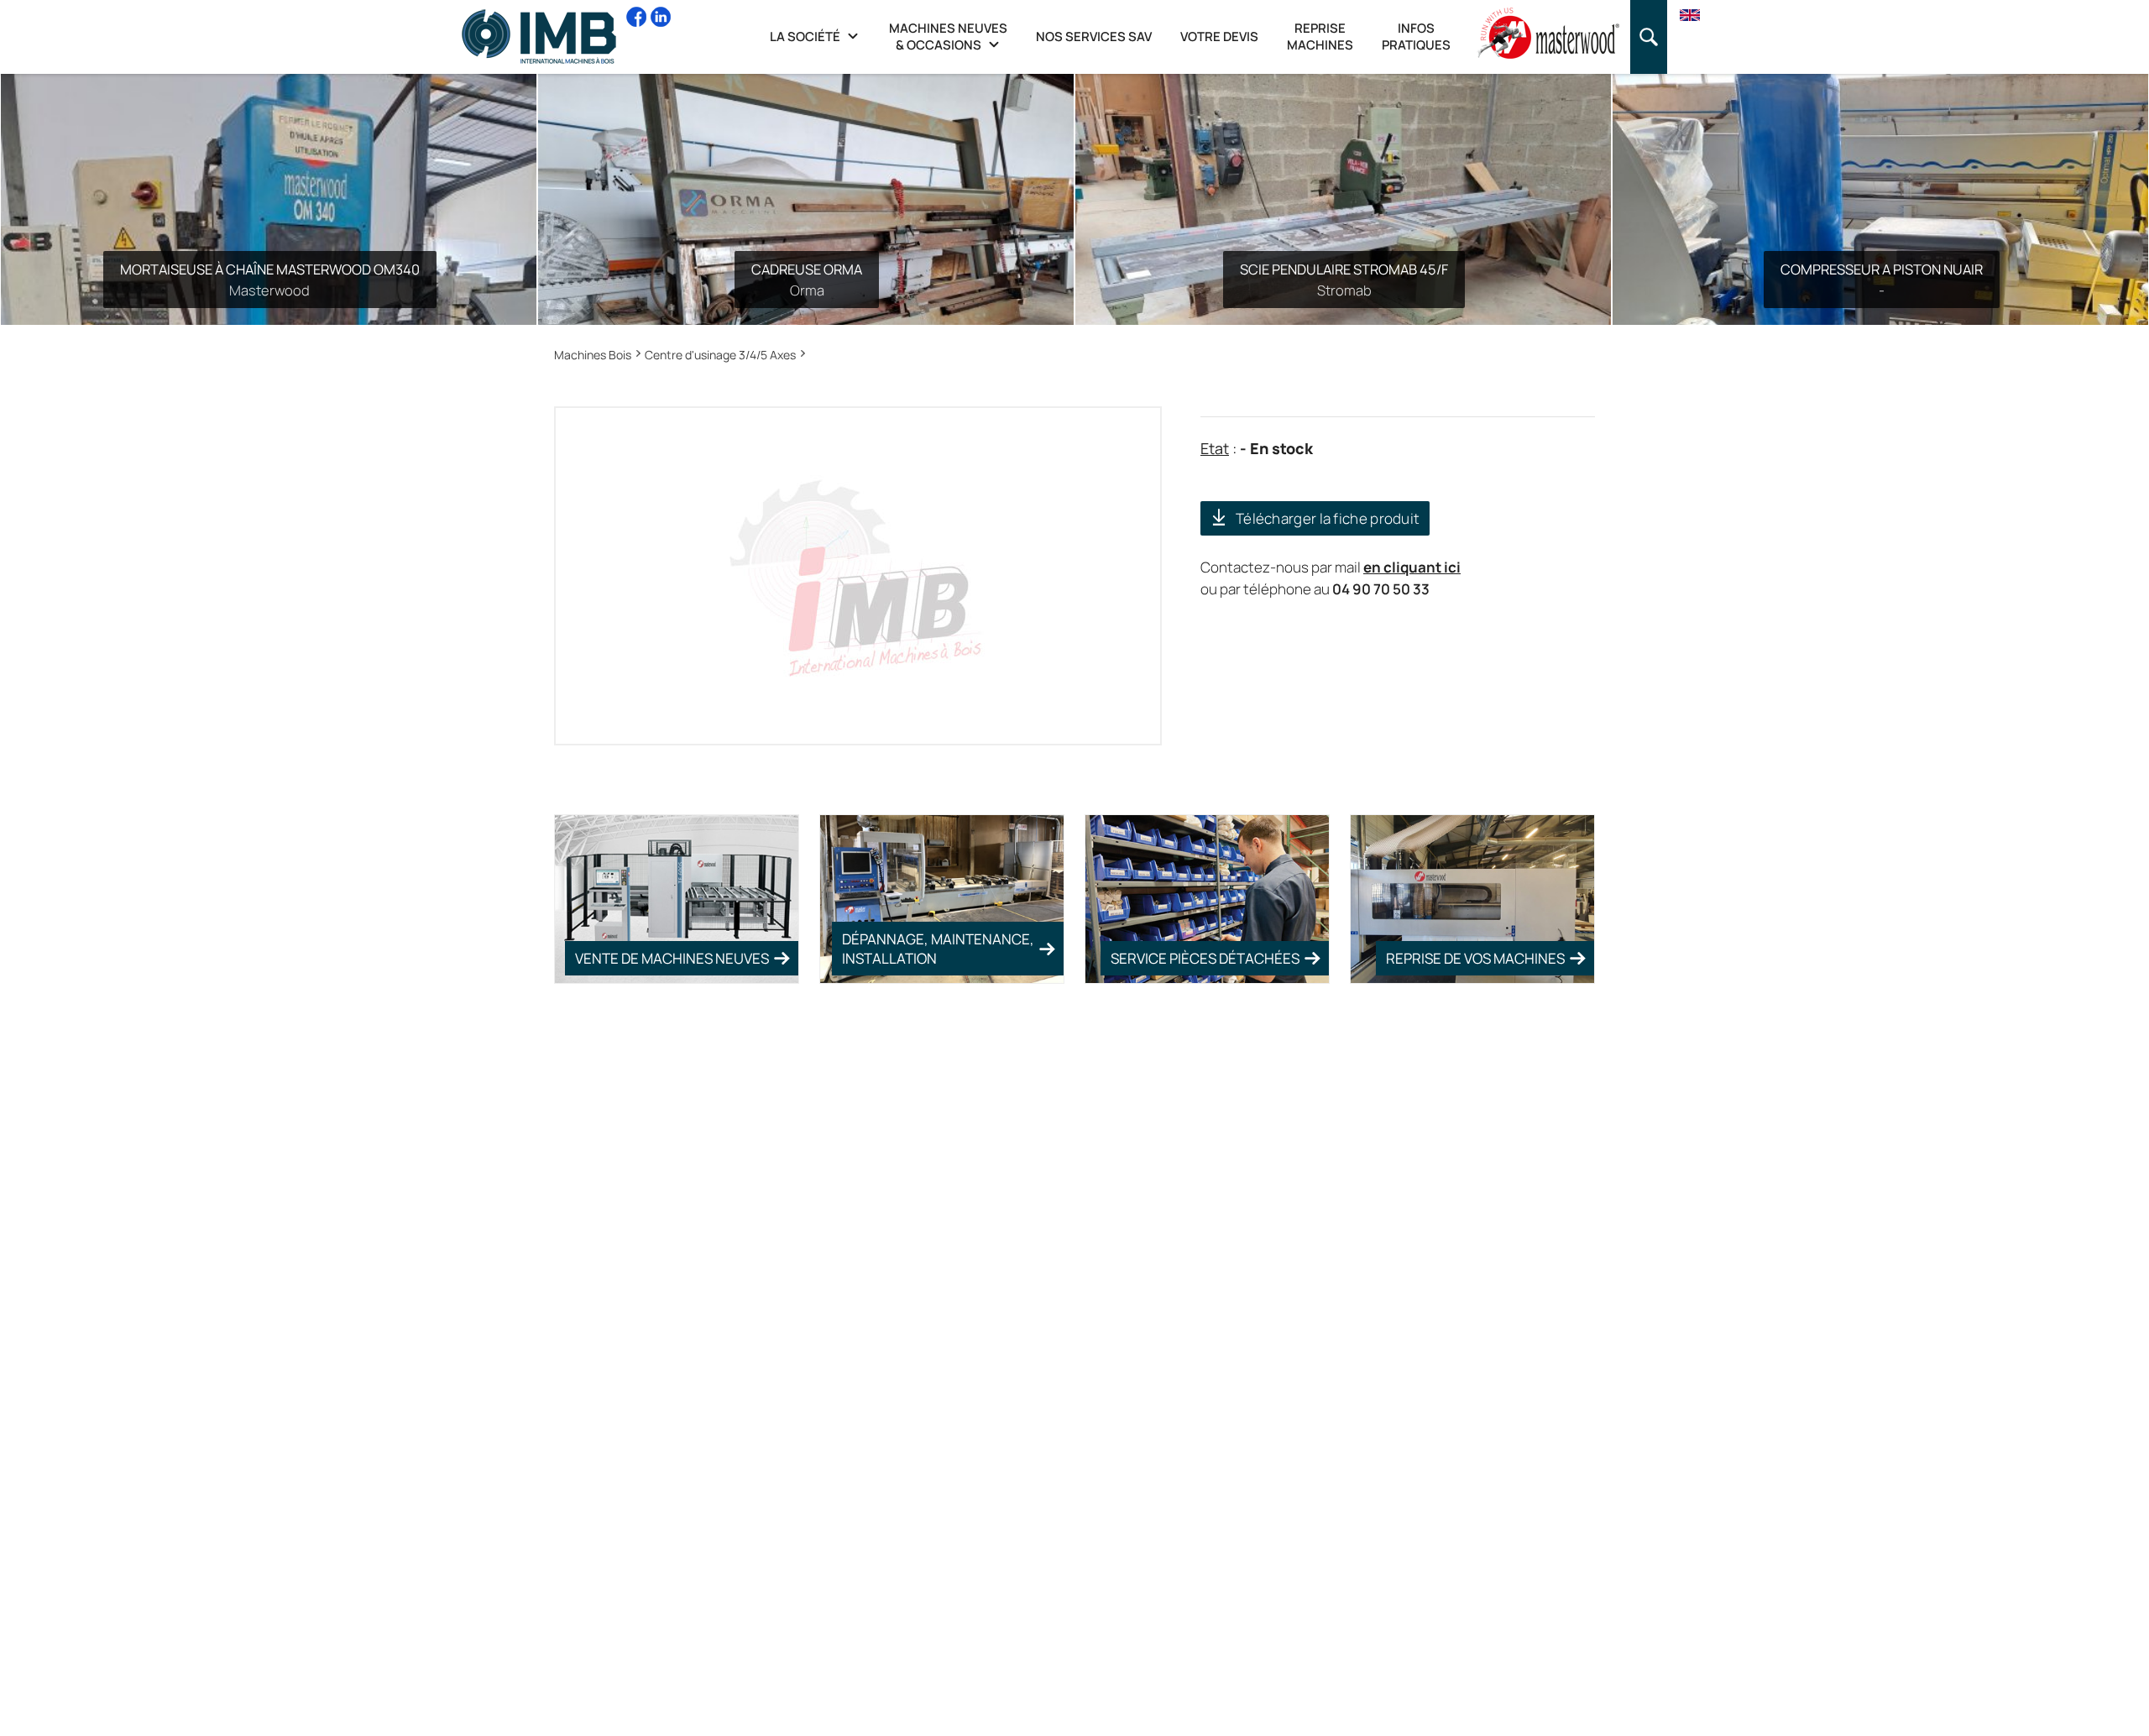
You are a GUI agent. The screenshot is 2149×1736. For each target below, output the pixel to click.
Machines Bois (593, 355)
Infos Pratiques (1416, 37)
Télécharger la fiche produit (1328, 518)
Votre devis (1219, 37)
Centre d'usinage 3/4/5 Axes (720, 355)
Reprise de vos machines (1475, 958)
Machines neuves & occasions (948, 37)
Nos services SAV (1094, 37)
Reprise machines (1320, 37)
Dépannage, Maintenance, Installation (938, 949)
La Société (806, 37)
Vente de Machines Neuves (672, 958)
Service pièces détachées (1205, 958)
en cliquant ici (1412, 567)
